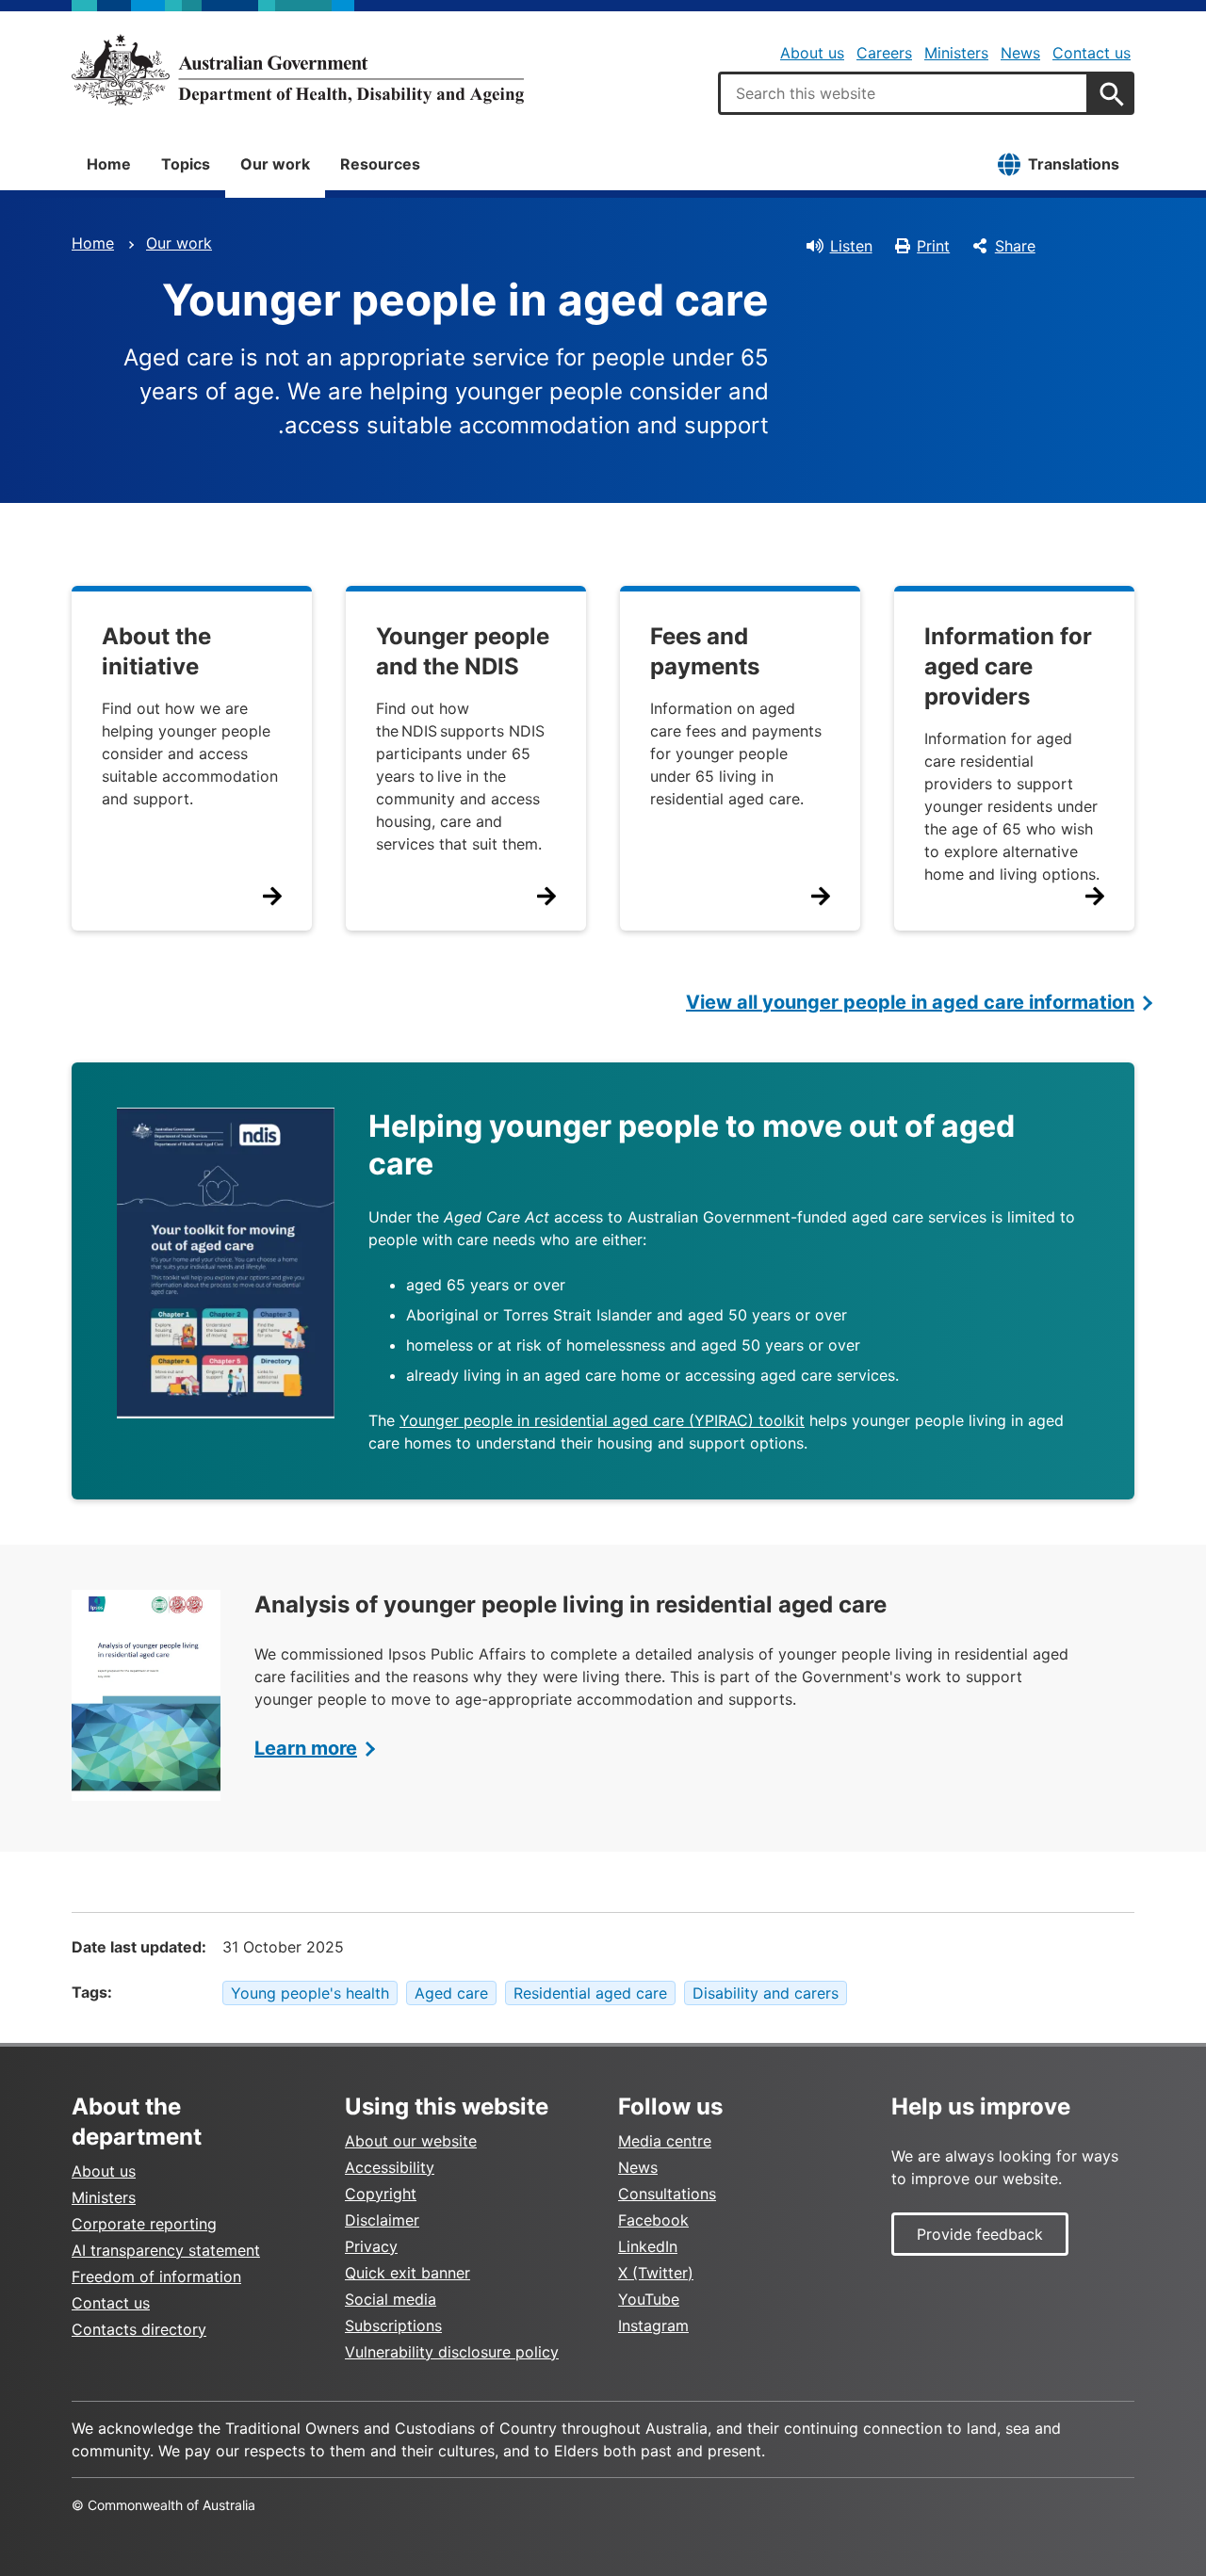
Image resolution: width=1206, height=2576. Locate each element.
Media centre (665, 2141)
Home (109, 164)
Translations (1074, 164)
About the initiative (156, 651)
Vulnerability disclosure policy (452, 2352)
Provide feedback (980, 2234)
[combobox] (904, 93)
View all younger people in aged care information (910, 1002)
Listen (851, 246)
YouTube (649, 2299)
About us (812, 53)
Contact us (1092, 53)
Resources (380, 164)
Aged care (451, 1993)
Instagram (653, 2325)
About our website (411, 2141)
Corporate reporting (144, 2224)
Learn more (306, 1748)
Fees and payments (705, 651)
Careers (884, 53)
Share (1015, 246)
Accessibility (390, 2167)
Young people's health (310, 1993)
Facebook (653, 2220)
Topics (186, 164)
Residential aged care (590, 1993)
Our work (275, 164)
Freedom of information (156, 2276)
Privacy (371, 2246)
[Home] (298, 70)
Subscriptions (393, 2325)
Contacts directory (139, 2329)
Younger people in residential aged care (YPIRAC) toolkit (602, 1420)
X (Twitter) (656, 2273)
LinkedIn (648, 2246)
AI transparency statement (166, 2250)
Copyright (381, 2194)
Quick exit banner (407, 2273)
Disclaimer (382, 2220)
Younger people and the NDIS (463, 651)
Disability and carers (766, 1993)
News (1020, 53)
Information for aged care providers (1008, 666)
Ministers (956, 53)
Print (933, 246)
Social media (391, 2299)
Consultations (667, 2194)
